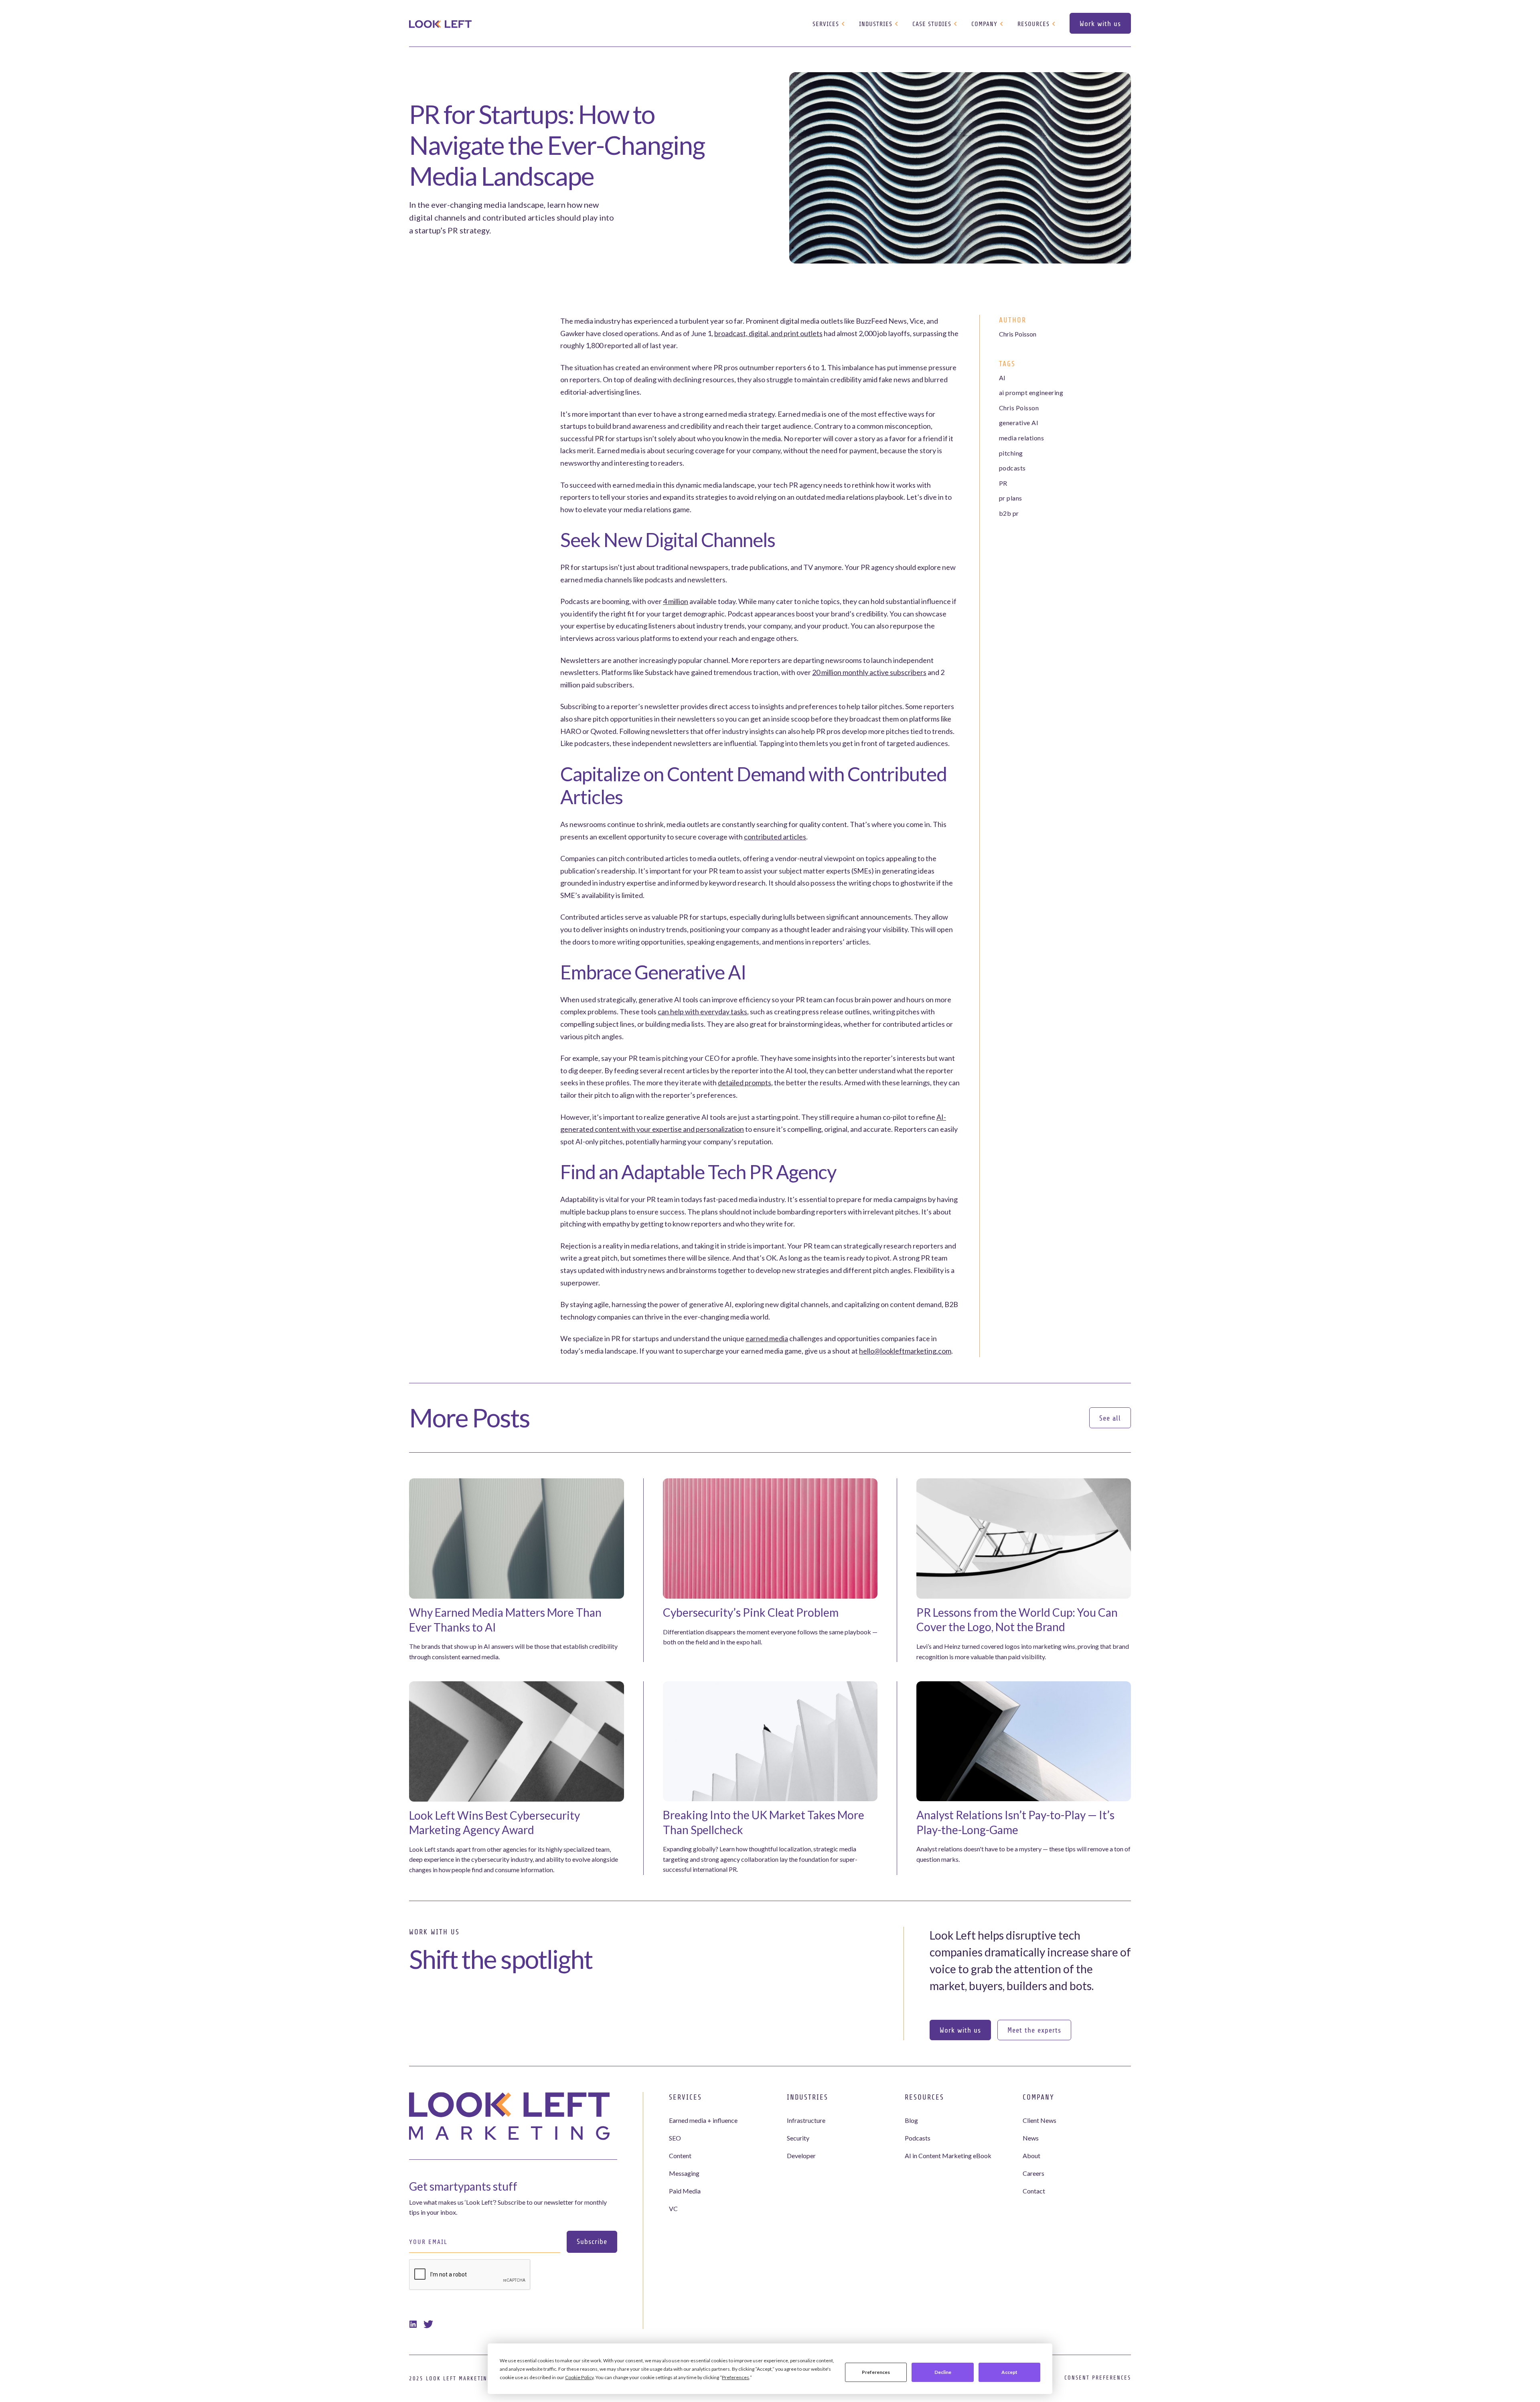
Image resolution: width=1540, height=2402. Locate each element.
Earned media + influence (703, 2120)
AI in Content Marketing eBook (948, 2156)
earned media (767, 1338)
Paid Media (685, 2191)
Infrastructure (806, 2120)
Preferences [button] (736, 2377)
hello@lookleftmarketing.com (905, 1351)
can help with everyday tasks (702, 1011)
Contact (1034, 2191)
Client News (1039, 2120)
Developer (801, 2156)
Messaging (684, 2173)
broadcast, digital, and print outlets (768, 333)
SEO (675, 2138)
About (1031, 2156)
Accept (1009, 2372)
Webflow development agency (770, 2396)
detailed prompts (745, 1082)
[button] (829, 24)
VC (673, 2208)
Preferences (876, 2372)
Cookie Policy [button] (579, 2377)
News (1031, 2138)
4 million (676, 601)
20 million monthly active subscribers (869, 672)
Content (680, 2156)
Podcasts (918, 2138)
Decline (943, 2372)
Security (798, 2138)
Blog (911, 2120)
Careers (1033, 2173)
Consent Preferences (1098, 2378)
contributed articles (775, 837)
